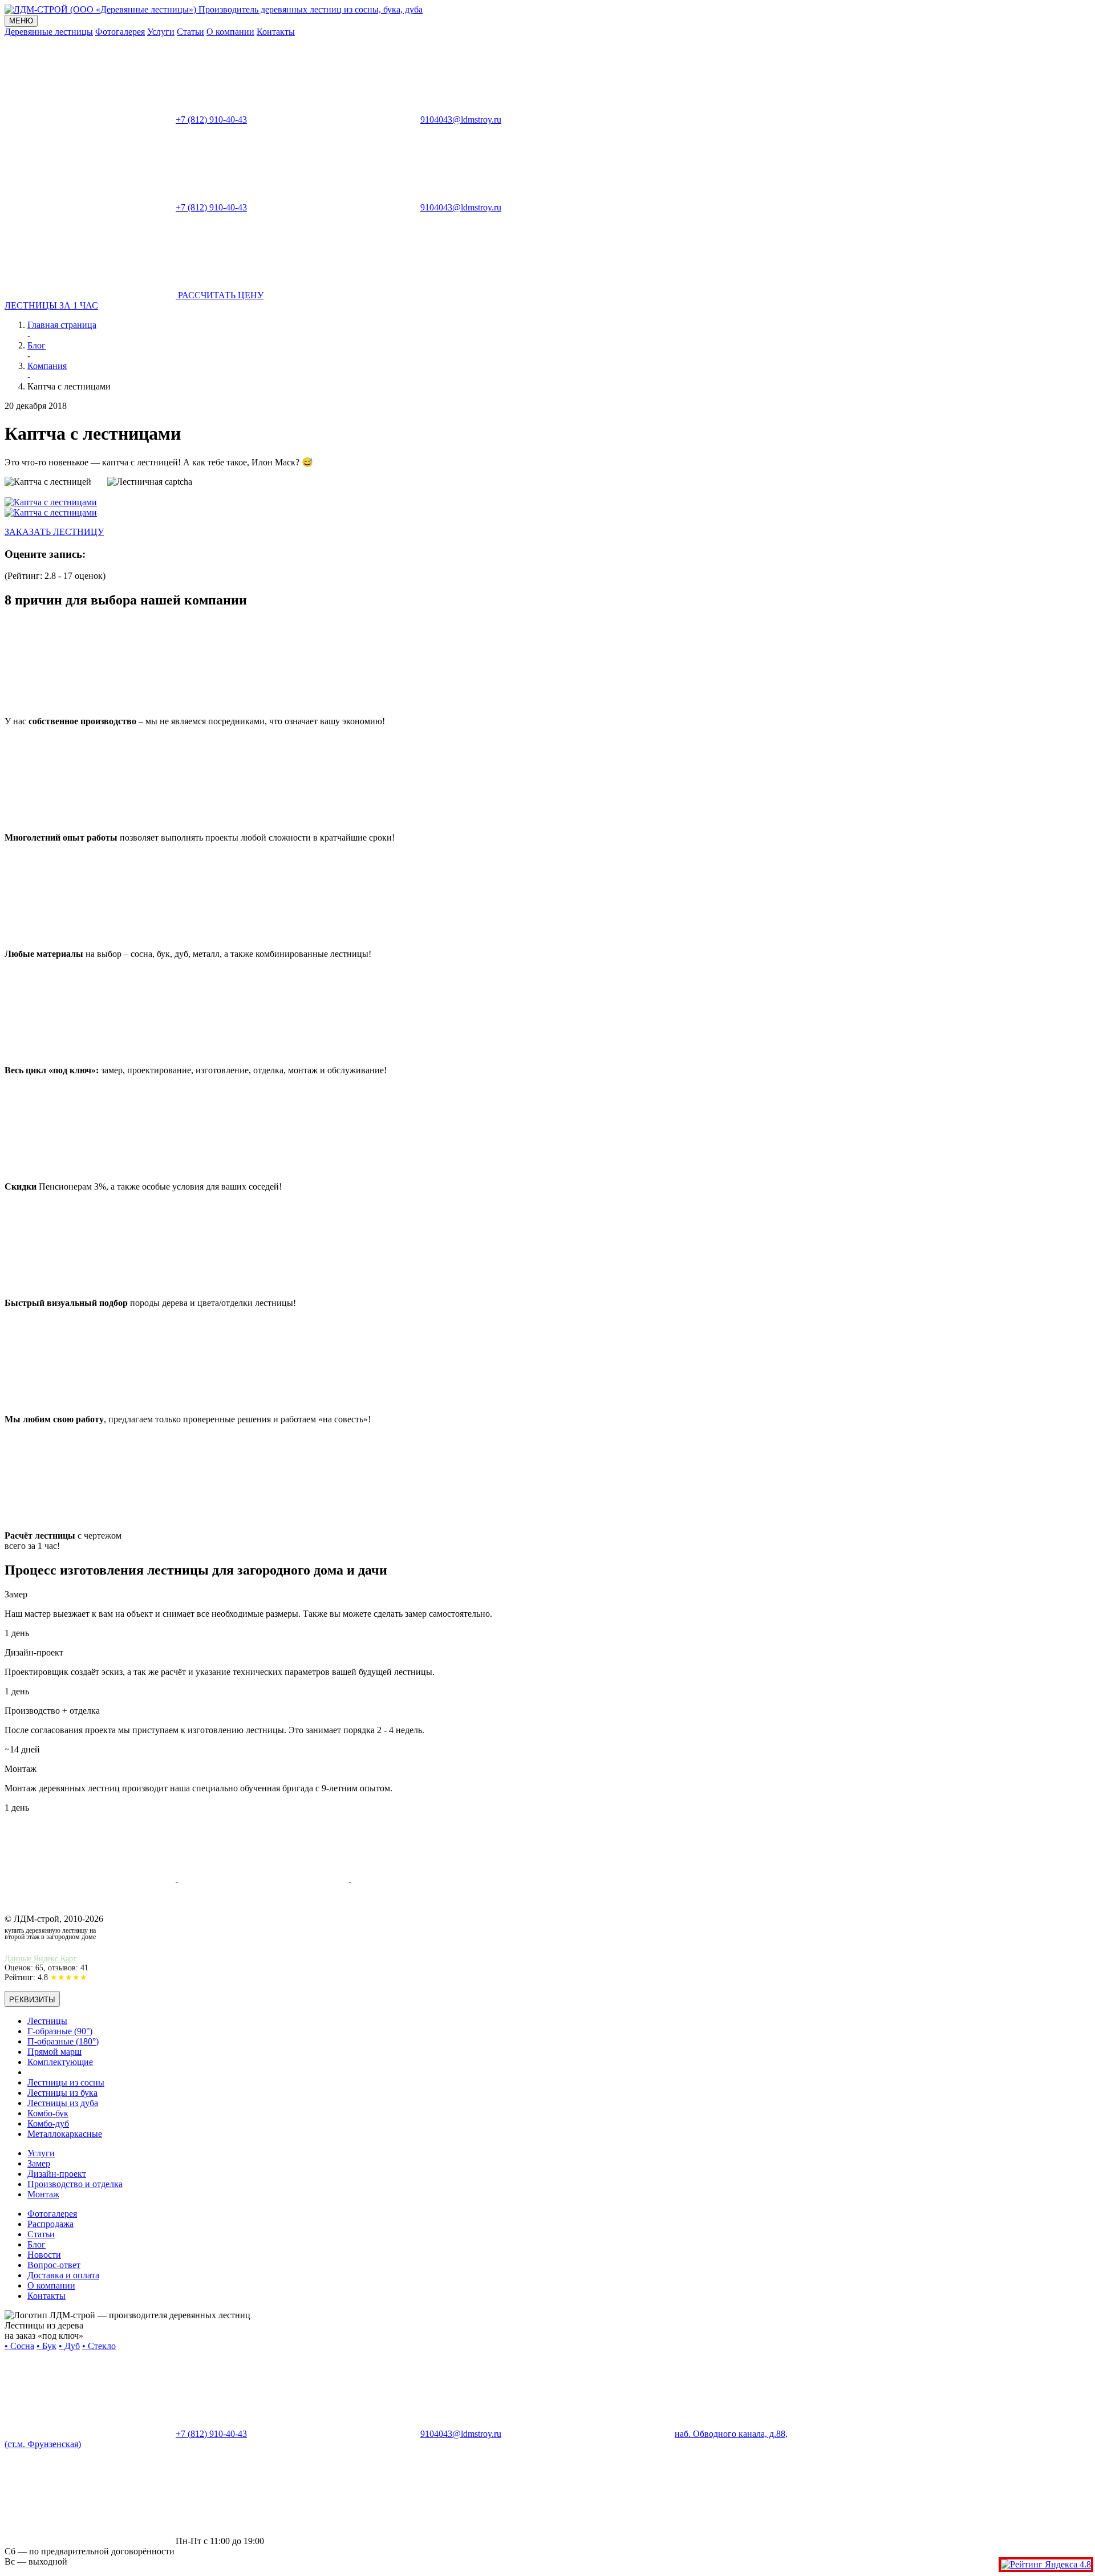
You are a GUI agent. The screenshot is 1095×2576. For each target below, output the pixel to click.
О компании (230, 32)
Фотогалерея (120, 32)
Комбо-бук (48, 2113)
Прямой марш (54, 2052)
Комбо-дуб (48, 2123)
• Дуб (69, 2346)
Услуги (161, 32)
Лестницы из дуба (63, 2103)
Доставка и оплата (63, 2275)
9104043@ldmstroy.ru (461, 119)
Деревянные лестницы (49, 32)
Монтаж (43, 2194)
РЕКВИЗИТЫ (32, 2000)
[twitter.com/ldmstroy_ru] (265, 1879)
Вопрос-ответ (54, 2265)
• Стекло (99, 2346)
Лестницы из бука (62, 2093)
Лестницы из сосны (66, 2082)
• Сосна (19, 2346)
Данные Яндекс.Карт (40, 1959)
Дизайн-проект (57, 2174)
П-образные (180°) (63, 2041)
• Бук (46, 2346)
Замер (39, 2163)
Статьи (190, 32)
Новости (44, 2255)
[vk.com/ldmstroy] (91, 1879)
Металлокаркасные (65, 2134)
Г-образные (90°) (60, 2031)
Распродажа (50, 2224)
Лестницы (47, 2021)
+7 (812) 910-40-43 (211, 119)
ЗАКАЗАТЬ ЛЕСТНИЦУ (54, 532)
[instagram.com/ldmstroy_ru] (437, 1879)
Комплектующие (60, 2062)
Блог (36, 2244)
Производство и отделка (75, 2184)
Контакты (276, 32)
